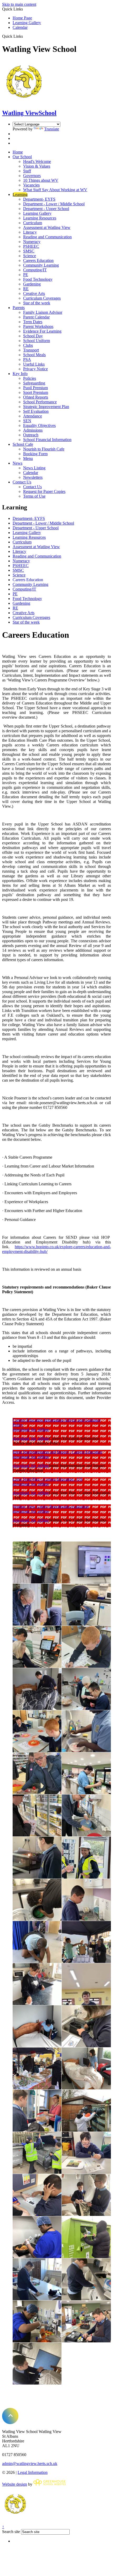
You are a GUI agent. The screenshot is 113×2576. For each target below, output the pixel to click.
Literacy (30, 232)
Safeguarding (34, 383)
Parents (19, 308)
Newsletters (33, 477)
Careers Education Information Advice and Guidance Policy (57, 1422)
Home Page (22, 18)
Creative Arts (34, 293)
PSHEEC (31, 246)
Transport (31, 350)
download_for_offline (31, 1430)
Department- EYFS (39, 199)
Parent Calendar (36, 317)
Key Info (20, 374)
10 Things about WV (41, 180)
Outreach (31, 435)
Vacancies (31, 185)
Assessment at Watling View (47, 227)
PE (26, 275)
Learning (20, 194)
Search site (11, 2532)
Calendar (20, 27)
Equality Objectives (39, 425)
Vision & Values (37, 166)
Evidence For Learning (42, 331)
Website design (15, 2484)
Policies (30, 378)
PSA (27, 359)
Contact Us (22, 482)
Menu (28, 458)
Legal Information (33, 2472)
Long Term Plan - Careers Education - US (48, 1479)
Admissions (33, 430)
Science (30, 256)
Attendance (33, 416)
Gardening (32, 284)
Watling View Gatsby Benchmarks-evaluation (51, 1507)
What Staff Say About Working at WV (55, 190)
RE (26, 289)
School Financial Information (47, 440)
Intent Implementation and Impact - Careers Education (57, 1452)
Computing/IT (35, 270)
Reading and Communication (47, 237)
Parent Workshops (38, 326)
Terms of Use (34, 496)
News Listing (34, 468)
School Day (33, 336)
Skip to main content (19, 4)
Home (18, 152)
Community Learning (41, 265)
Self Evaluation (36, 411)
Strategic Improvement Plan (46, 407)
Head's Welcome (37, 161)
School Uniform (37, 341)
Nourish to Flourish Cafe (44, 449)
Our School (22, 157)
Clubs (28, 345)
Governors (32, 176)
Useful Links (34, 364)
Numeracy (32, 242)
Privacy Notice (35, 369)
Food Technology (38, 279)
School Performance (40, 402)
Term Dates (33, 322)
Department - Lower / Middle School (54, 204)
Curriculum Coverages (42, 298)
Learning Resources (40, 218)
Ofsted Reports (36, 397)
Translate (52, 129)
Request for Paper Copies (44, 491)
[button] (25, 36)
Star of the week (37, 303)
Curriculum (33, 223)
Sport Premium (36, 392)
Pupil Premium (35, 388)
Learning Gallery (27, 23)
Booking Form (35, 454)
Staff (27, 171)
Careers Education (38, 260)
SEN (27, 421)
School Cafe (23, 444)
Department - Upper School (46, 209)
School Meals (34, 355)
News (17, 463)
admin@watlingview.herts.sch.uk (30, 2464)
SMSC (29, 251)
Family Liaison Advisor (43, 312)
